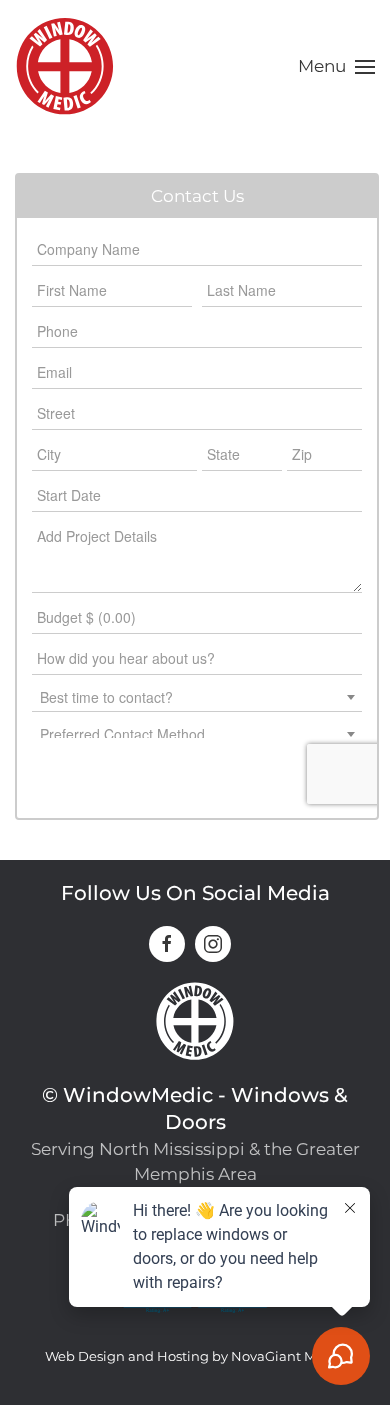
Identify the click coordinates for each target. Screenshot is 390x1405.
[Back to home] (65, 66)
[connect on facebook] (167, 944)
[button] (336, 66)
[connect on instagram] (213, 944)
